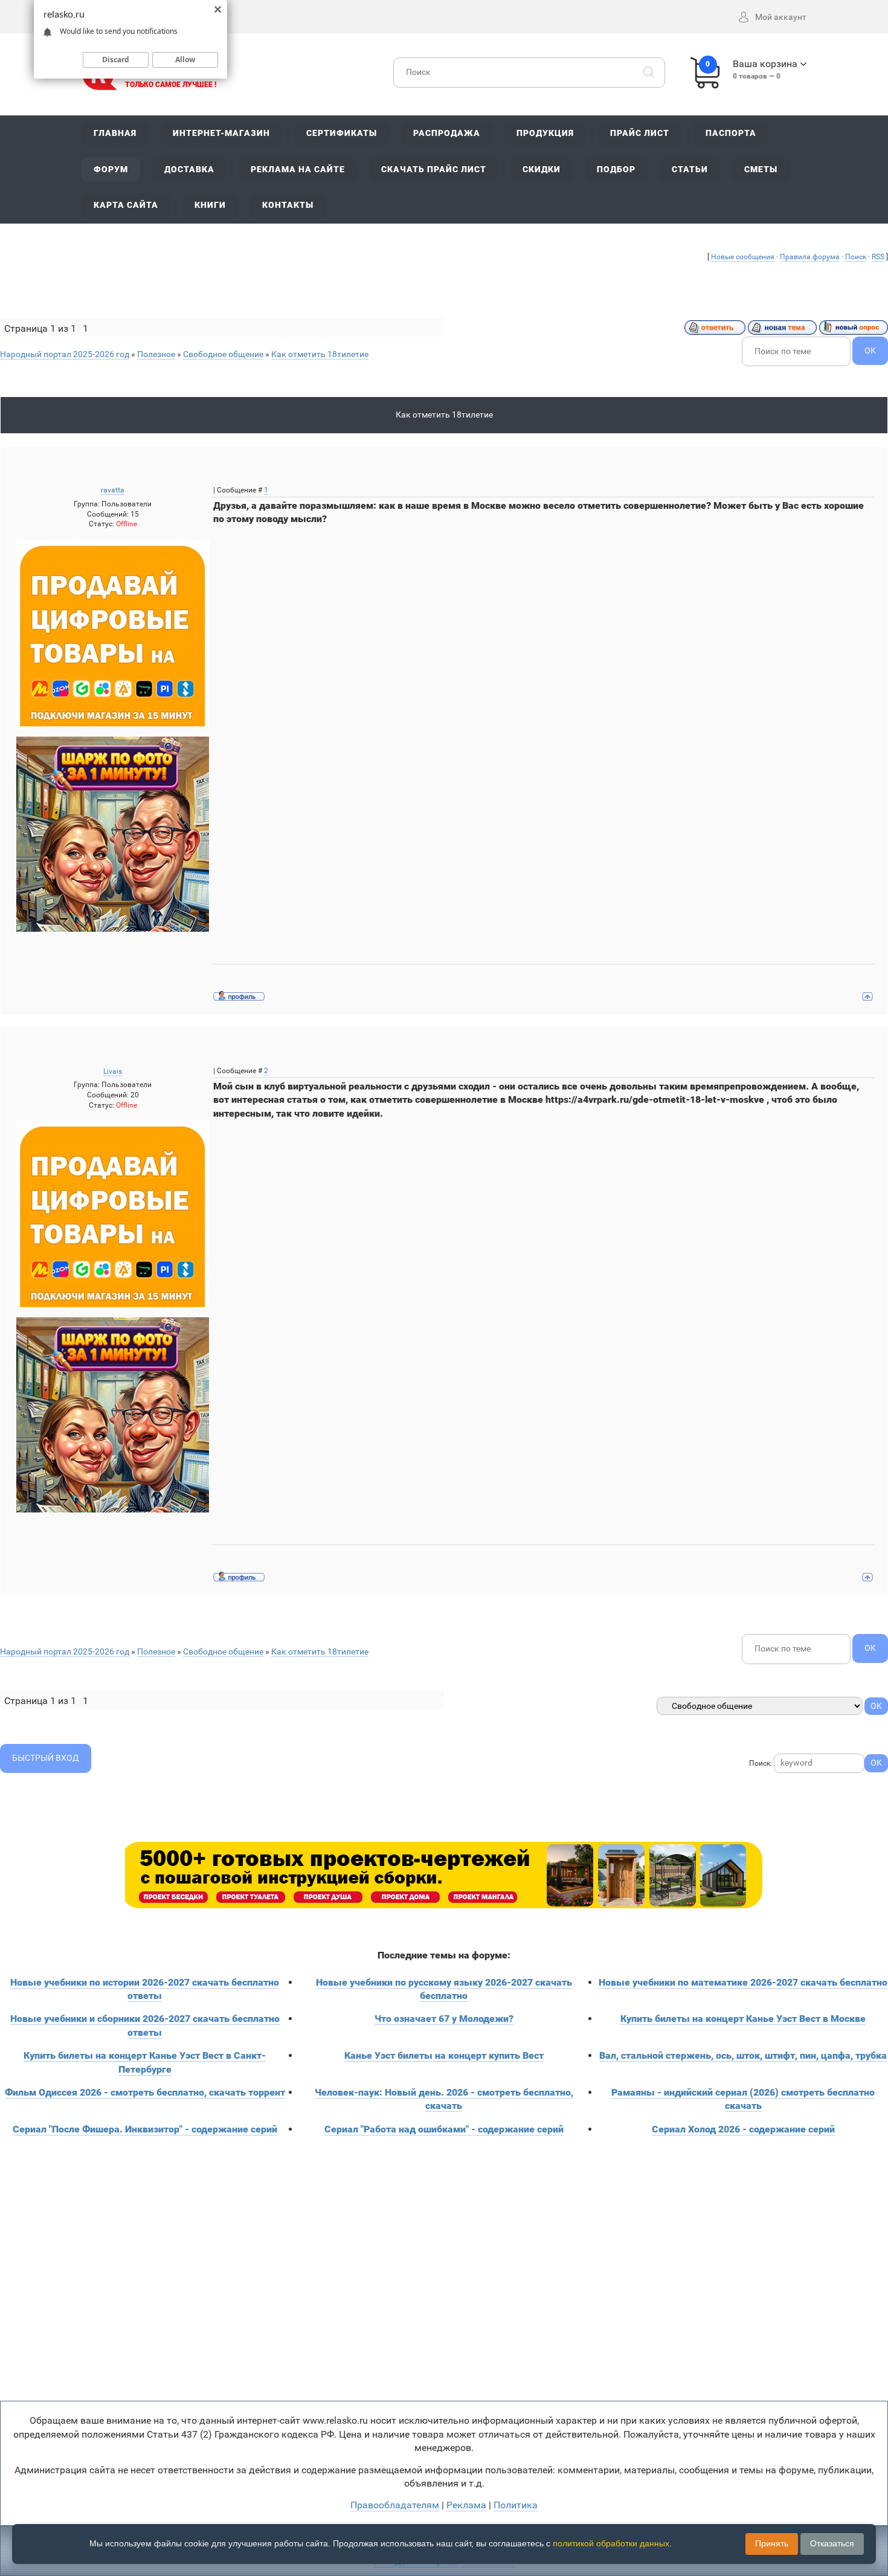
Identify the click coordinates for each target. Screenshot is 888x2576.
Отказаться (832, 2543)
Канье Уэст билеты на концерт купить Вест (444, 2055)
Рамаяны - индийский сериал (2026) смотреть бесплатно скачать (743, 2099)
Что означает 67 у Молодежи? (444, 2019)
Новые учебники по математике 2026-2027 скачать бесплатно (743, 1982)
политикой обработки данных (611, 2543)
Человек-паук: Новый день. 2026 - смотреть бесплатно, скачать (444, 2099)
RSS (878, 257)
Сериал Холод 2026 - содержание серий (743, 2129)
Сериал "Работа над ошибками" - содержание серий (444, 2129)
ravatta (113, 490)
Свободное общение (223, 354)
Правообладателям (395, 2505)
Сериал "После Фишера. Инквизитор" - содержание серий (145, 2129)
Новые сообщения (743, 257)
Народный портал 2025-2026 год (65, 354)
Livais (113, 1071)
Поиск (856, 257)
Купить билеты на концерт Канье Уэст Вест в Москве (743, 2019)
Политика (516, 2505)
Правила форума (810, 257)
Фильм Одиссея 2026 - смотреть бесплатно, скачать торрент (145, 2092)
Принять (772, 2543)
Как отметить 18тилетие (320, 354)
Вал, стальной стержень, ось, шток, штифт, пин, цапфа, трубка (743, 2055)
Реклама (466, 2505)
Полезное (156, 354)
